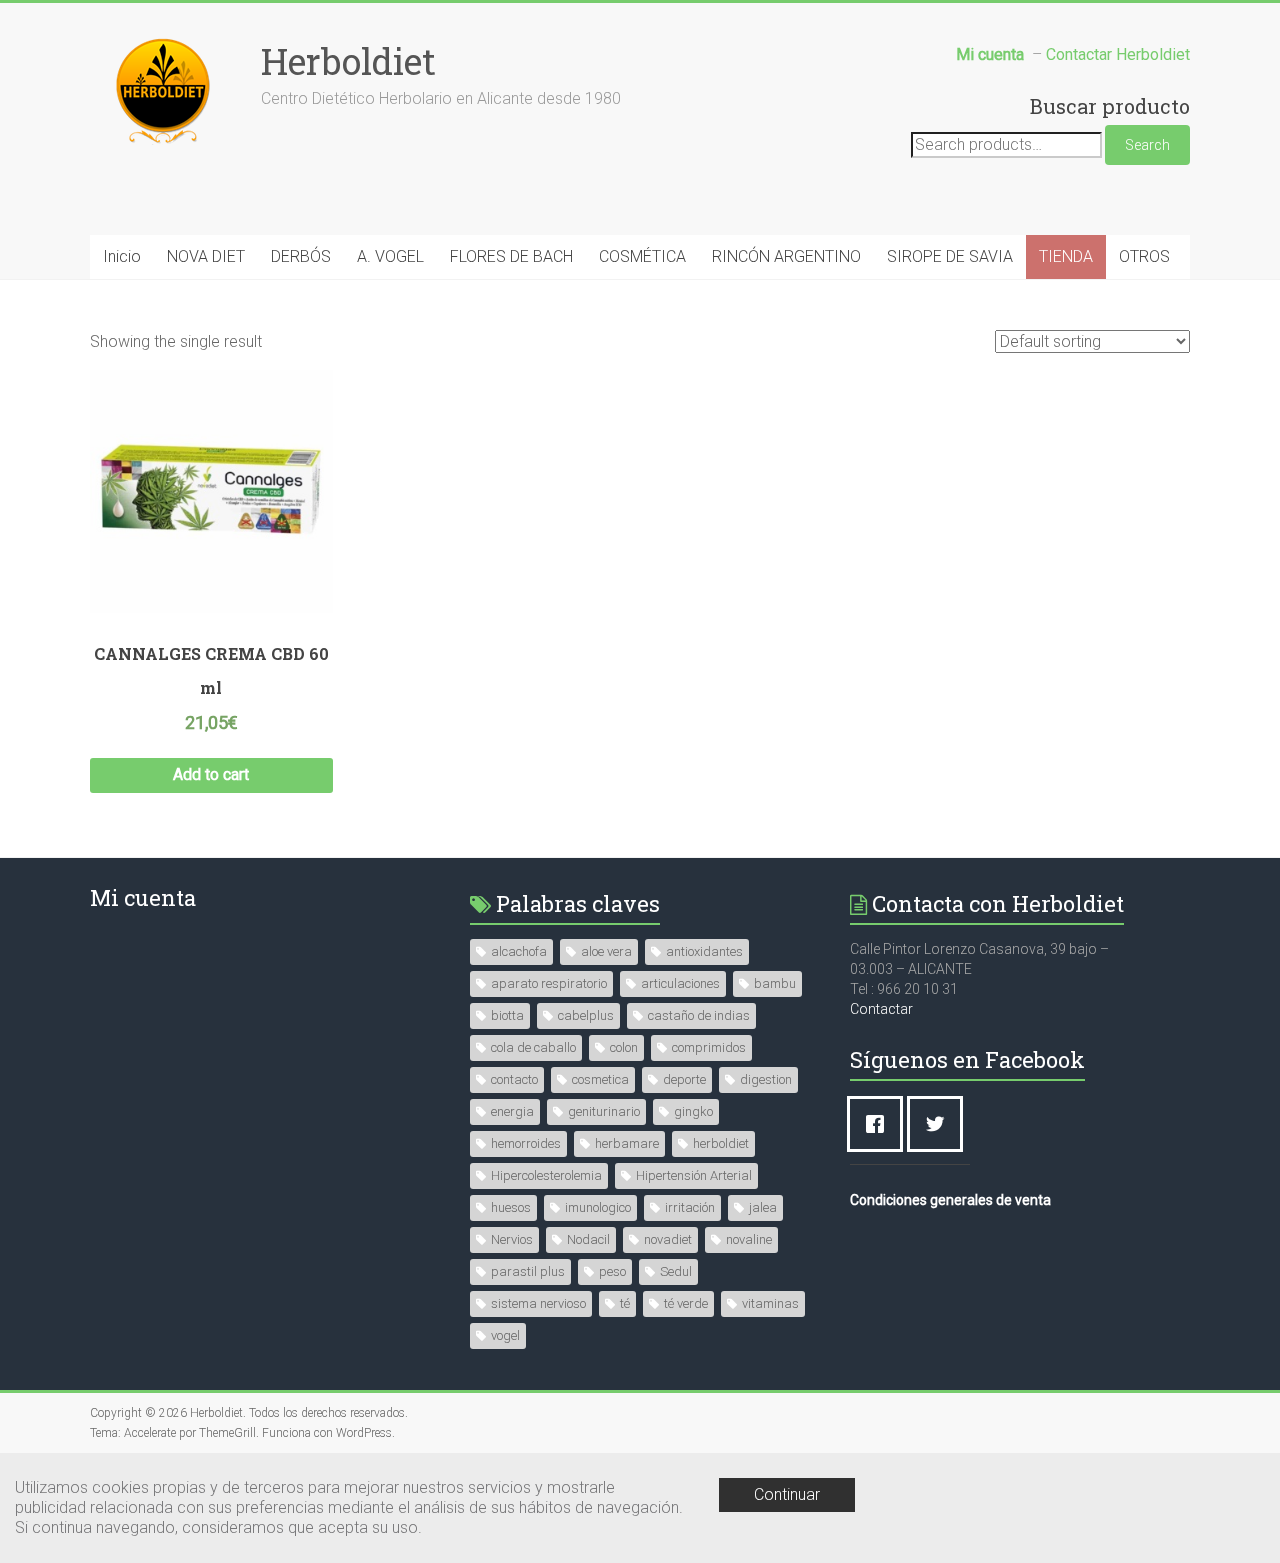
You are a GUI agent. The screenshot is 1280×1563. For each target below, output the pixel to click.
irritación (690, 1207)
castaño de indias (699, 1015)
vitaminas (770, 1303)
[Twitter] (940, 1124)
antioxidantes (704, 951)
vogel (505, 1335)
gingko (693, 1111)
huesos (511, 1207)
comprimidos (709, 1047)
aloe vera (606, 951)
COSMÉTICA (642, 256)
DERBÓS (301, 256)
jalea (763, 1207)
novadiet (668, 1239)
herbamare (627, 1143)
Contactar (881, 1009)
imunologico (598, 1207)
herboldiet (721, 1143)
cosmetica (600, 1079)
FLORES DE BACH (511, 256)
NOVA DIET (206, 256)
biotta (507, 1015)
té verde (686, 1303)
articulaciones (680, 983)
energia (512, 1111)
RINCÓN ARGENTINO (786, 256)
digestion (766, 1079)
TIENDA (1066, 256)
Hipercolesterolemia (546, 1175)
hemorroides (526, 1143)
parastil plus (528, 1271)
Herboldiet (348, 61)
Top (1232, 1515)
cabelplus (586, 1015)
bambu (775, 983)
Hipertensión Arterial (694, 1175)
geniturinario (604, 1111)
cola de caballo (533, 1047)
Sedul (676, 1271)
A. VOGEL (390, 256)
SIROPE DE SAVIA (950, 256)
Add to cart (211, 774)
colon (624, 1047)
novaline (749, 1239)
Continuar (787, 1494)
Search (1147, 145)
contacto (514, 1079)
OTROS (1144, 256)
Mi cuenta (143, 897)
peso (612, 1271)
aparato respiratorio (549, 983)
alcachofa (519, 951)
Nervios (512, 1239)
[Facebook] (880, 1124)
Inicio (122, 256)
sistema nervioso (538, 1303)
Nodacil (588, 1239)
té (625, 1303)
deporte (684, 1079)
